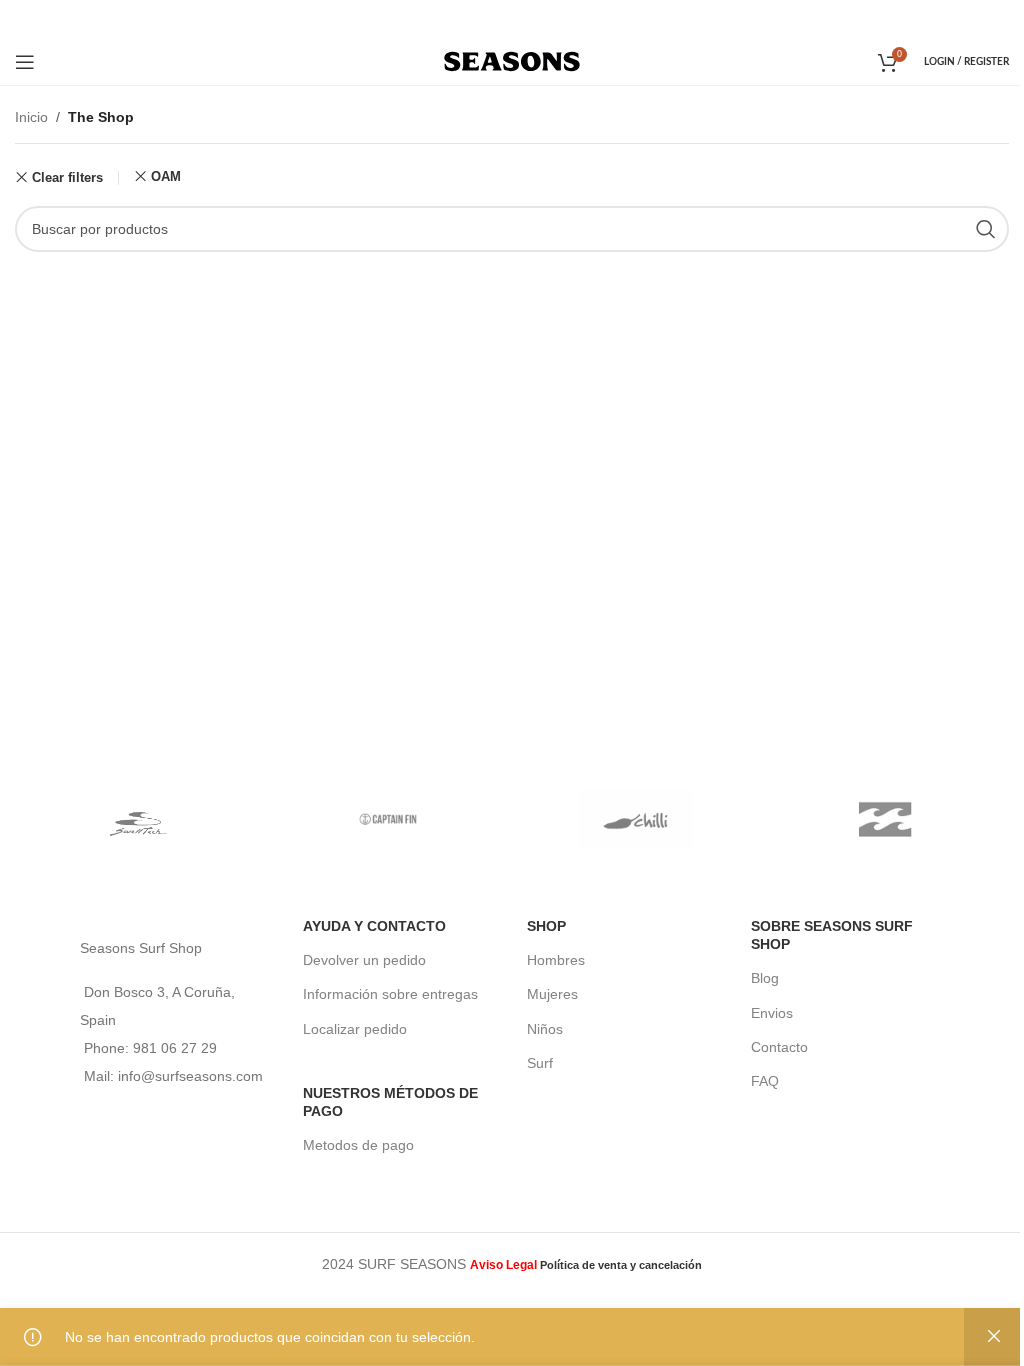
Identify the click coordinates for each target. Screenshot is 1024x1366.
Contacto (779, 1047)
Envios (772, 1013)
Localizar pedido (355, 1029)
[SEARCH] (986, 229)
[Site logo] (512, 60)
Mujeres (552, 994)
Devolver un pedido (364, 960)
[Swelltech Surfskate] (139, 819)
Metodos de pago (358, 1145)
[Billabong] (885, 819)
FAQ (765, 1081)
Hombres (556, 960)
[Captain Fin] (388, 819)
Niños (545, 1029)
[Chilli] (636, 819)
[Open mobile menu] (25, 62)
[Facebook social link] (484, 18)
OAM (166, 176)
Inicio (31, 117)
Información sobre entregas (390, 994)
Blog (765, 978)
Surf (540, 1063)
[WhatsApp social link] (538, 18)
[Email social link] (510, 18)
